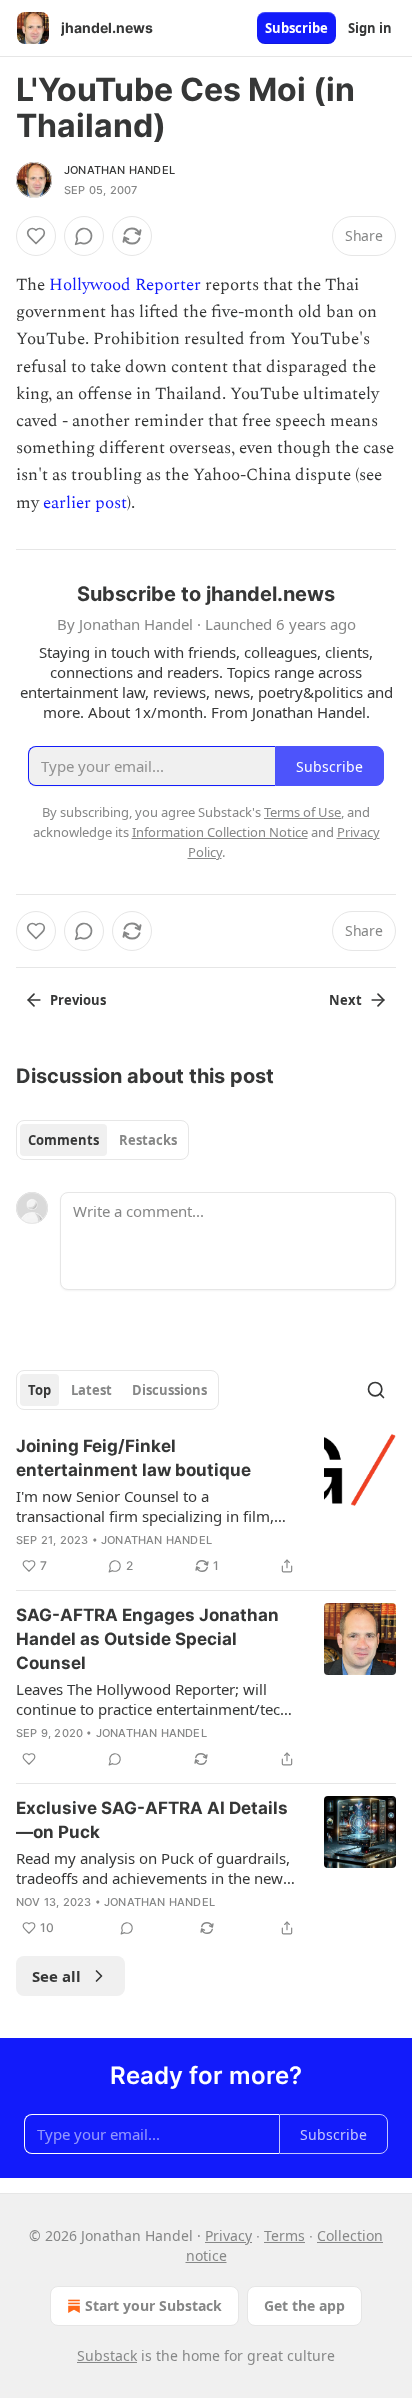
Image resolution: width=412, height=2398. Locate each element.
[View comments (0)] (84, 236)
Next (345, 1000)
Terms (284, 2235)
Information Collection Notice (220, 832)
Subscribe (296, 28)
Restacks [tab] (148, 1140)
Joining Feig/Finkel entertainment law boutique (133, 1458)
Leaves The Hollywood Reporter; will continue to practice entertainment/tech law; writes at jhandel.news (152, 1699)
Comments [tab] (63, 1140)
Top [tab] (39, 1390)
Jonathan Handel (119, 170)
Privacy (228, 2235)
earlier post (85, 503)
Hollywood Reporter (125, 285)
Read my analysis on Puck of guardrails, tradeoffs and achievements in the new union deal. (153, 1868)
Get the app (304, 2305)
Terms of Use (302, 812)
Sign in (370, 28)
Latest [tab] (91, 1390)
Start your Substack (153, 2305)
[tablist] (102, 1140)
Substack (107, 2355)
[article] (206, 1506)
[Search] (376, 1390)
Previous (78, 1000)
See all (56, 1976)
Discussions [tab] (169, 1390)
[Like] (36, 236)
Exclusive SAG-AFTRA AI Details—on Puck (152, 1820)
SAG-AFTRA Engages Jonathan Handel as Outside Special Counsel (147, 1639)
